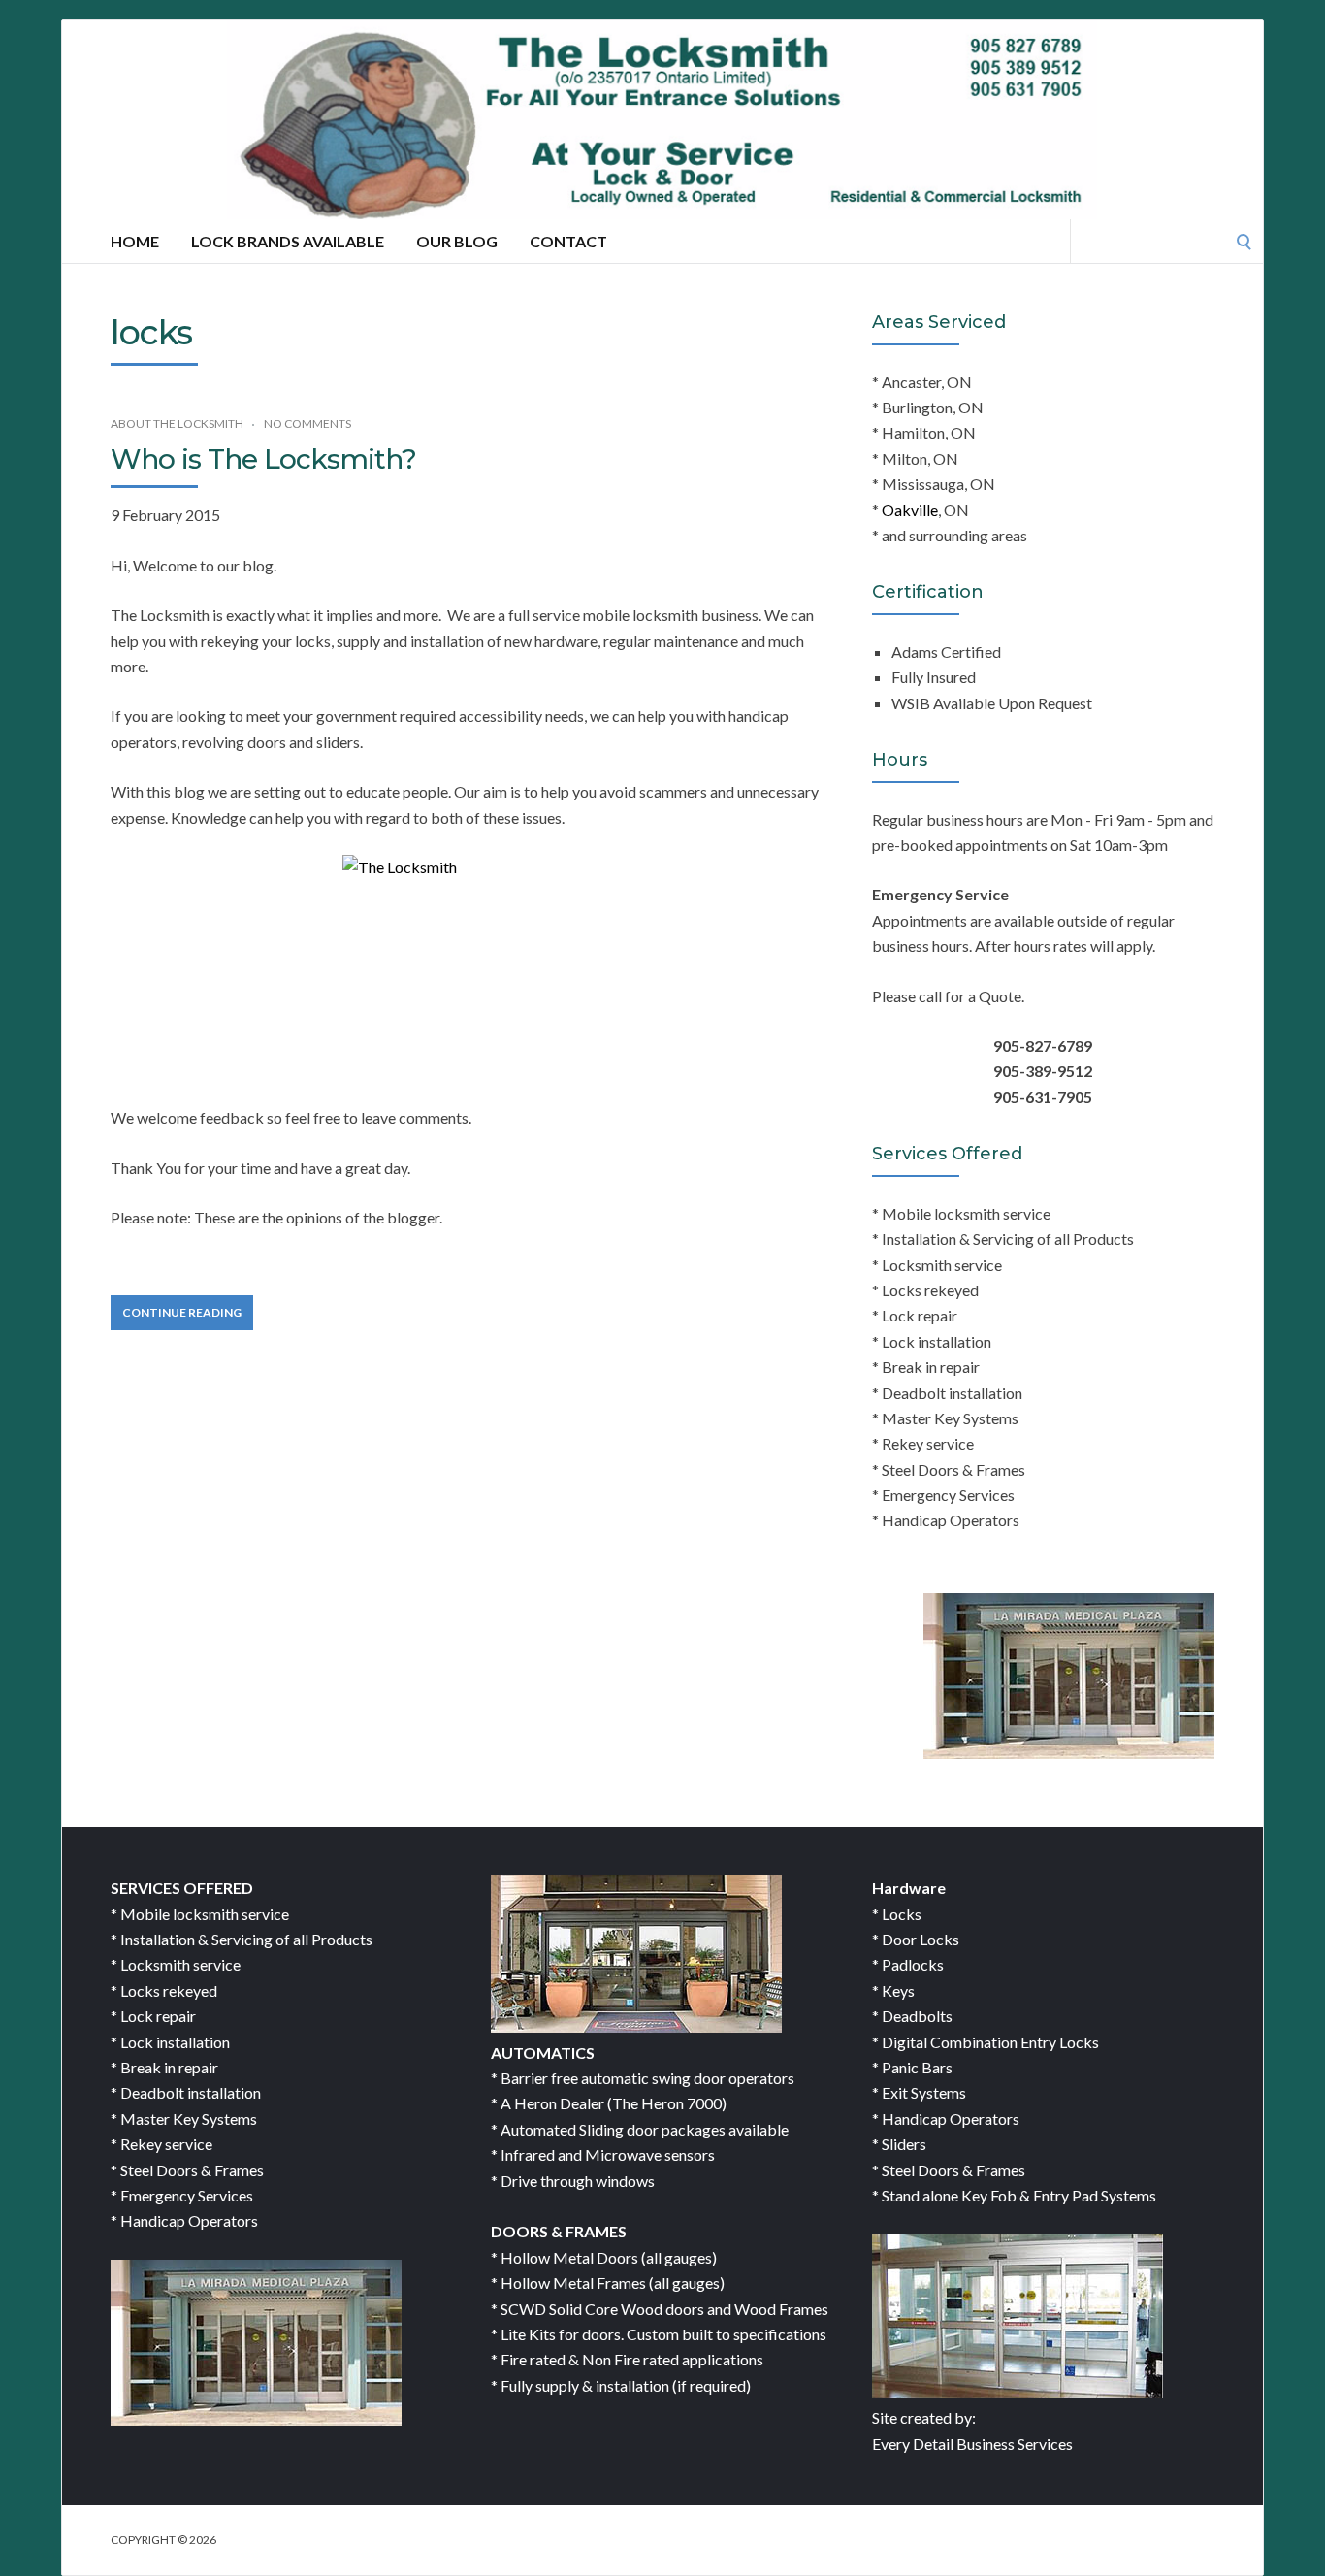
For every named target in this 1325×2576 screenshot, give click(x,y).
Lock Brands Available (288, 241)
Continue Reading (182, 1312)
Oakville (910, 510)
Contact (568, 241)
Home (135, 241)
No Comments (307, 424)
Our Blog (457, 241)
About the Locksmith (177, 424)
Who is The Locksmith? (263, 459)
